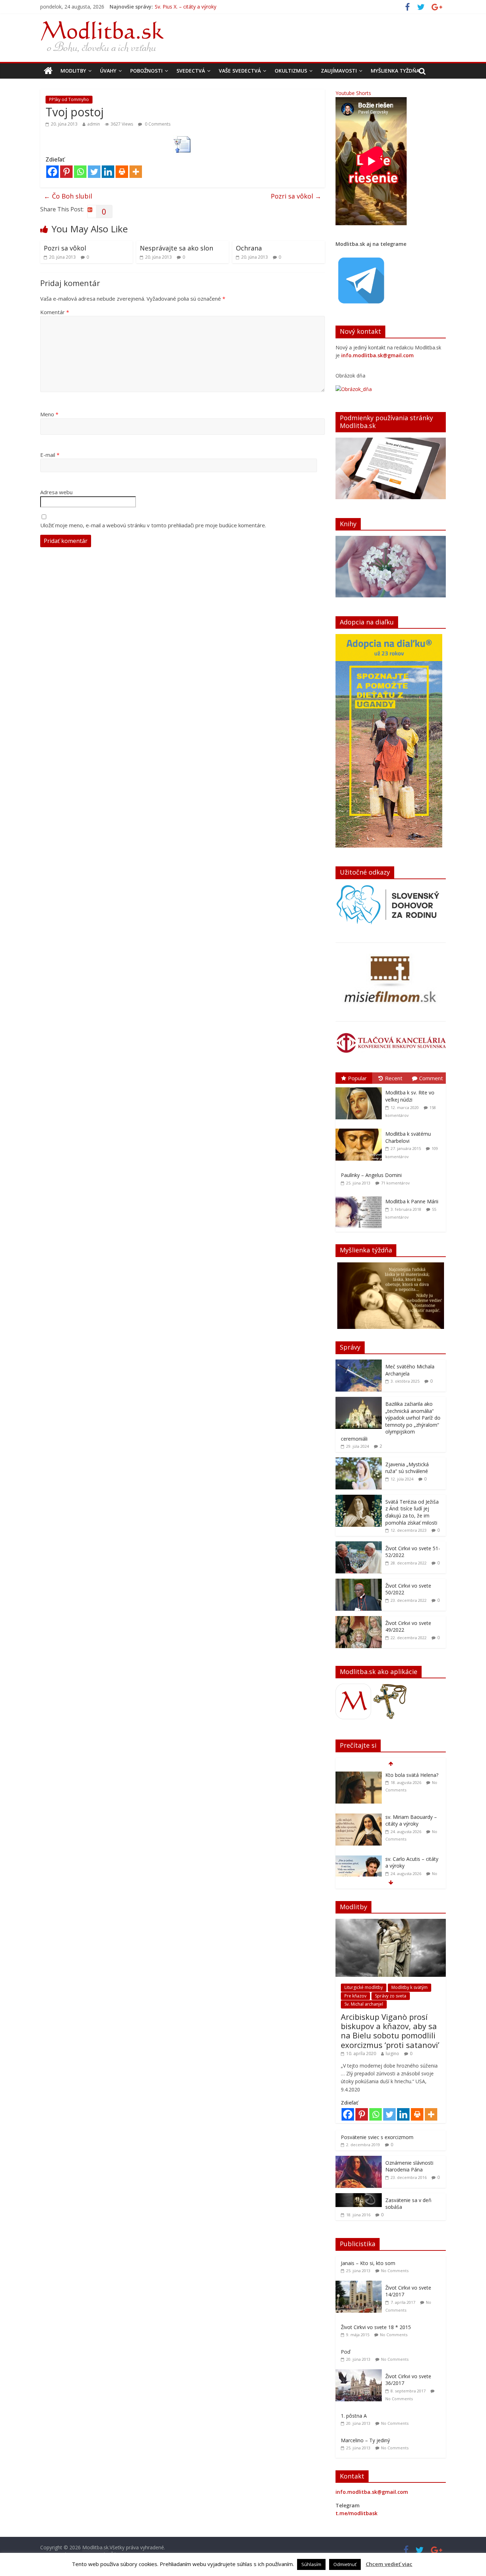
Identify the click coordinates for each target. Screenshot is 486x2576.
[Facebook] (52, 172)
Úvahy (108, 71)
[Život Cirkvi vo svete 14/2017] (360, 2284)
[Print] (122, 172)
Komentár (55, 312)
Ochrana (249, 248)
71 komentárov (395, 1183)
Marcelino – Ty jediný (365, 2440)
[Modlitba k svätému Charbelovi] (360, 1129)
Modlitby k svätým (410, 1987)
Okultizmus (291, 71)
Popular (357, 1078)
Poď (346, 2352)
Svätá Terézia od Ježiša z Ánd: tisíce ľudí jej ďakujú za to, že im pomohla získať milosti (412, 1512)
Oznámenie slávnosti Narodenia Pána (409, 2166)
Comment (431, 1078)
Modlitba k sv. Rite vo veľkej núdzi (410, 1096)
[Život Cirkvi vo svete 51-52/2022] (359, 1545)
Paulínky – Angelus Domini (371, 1175)
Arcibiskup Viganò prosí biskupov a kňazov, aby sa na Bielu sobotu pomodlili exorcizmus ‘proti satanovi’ (390, 2031)
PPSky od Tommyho (69, 99)
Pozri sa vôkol (296, 196)
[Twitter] (94, 172)
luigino (392, 2054)
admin (94, 124)
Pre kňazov (355, 1996)
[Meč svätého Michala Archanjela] (359, 1363)
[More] (136, 172)
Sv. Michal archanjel (364, 2004)
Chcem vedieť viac (389, 2564)
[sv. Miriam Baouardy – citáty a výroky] (359, 1775)
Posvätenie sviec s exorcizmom (377, 2137)
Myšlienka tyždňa (395, 71)
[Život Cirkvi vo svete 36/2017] (360, 2373)
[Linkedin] (108, 172)
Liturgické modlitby (364, 1987)
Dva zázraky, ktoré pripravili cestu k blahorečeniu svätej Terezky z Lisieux (408, 1869)
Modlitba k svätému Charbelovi (408, 1137)
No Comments (395, 2271)
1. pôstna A (354, 2416)
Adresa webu (56, 492)
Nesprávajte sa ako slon (176, 248)
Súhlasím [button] (311, 2564)
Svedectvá (191, 71)
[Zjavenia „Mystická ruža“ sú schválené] (359, 1461)
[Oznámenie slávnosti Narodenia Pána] (359, 2160)
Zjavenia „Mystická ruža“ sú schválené (407, 1468)
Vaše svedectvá (240, 71)
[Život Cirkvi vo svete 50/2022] (359, 1582)
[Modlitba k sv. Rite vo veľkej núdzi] (360, 1088)
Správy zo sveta (391, 1996)
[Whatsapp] (80, 172)
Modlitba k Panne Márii (412, 1201)
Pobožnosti (146, 71)
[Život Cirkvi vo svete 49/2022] (359, 1620)
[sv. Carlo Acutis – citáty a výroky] (359, 1817)
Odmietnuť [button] (345, 2564)
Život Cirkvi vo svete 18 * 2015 (376, 2327)
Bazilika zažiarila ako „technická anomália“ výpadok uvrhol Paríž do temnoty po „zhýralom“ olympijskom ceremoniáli (391, 1421)
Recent (394, 1078)
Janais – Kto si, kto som (368, 2263)
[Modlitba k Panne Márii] (360, 1196)
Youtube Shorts (353, 93)
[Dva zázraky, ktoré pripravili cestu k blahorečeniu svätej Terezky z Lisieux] (359, 1859)
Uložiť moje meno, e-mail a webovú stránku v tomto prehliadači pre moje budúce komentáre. (153, 525)
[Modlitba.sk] (48, 71)
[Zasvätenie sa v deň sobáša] (359, 2197)
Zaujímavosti (339, 71)
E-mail (50, 455)
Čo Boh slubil (68, 196)
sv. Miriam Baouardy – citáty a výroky (198, 7)
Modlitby (73, 71)
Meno (49, 414)
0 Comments (157, 124)
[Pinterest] (66, 172)
